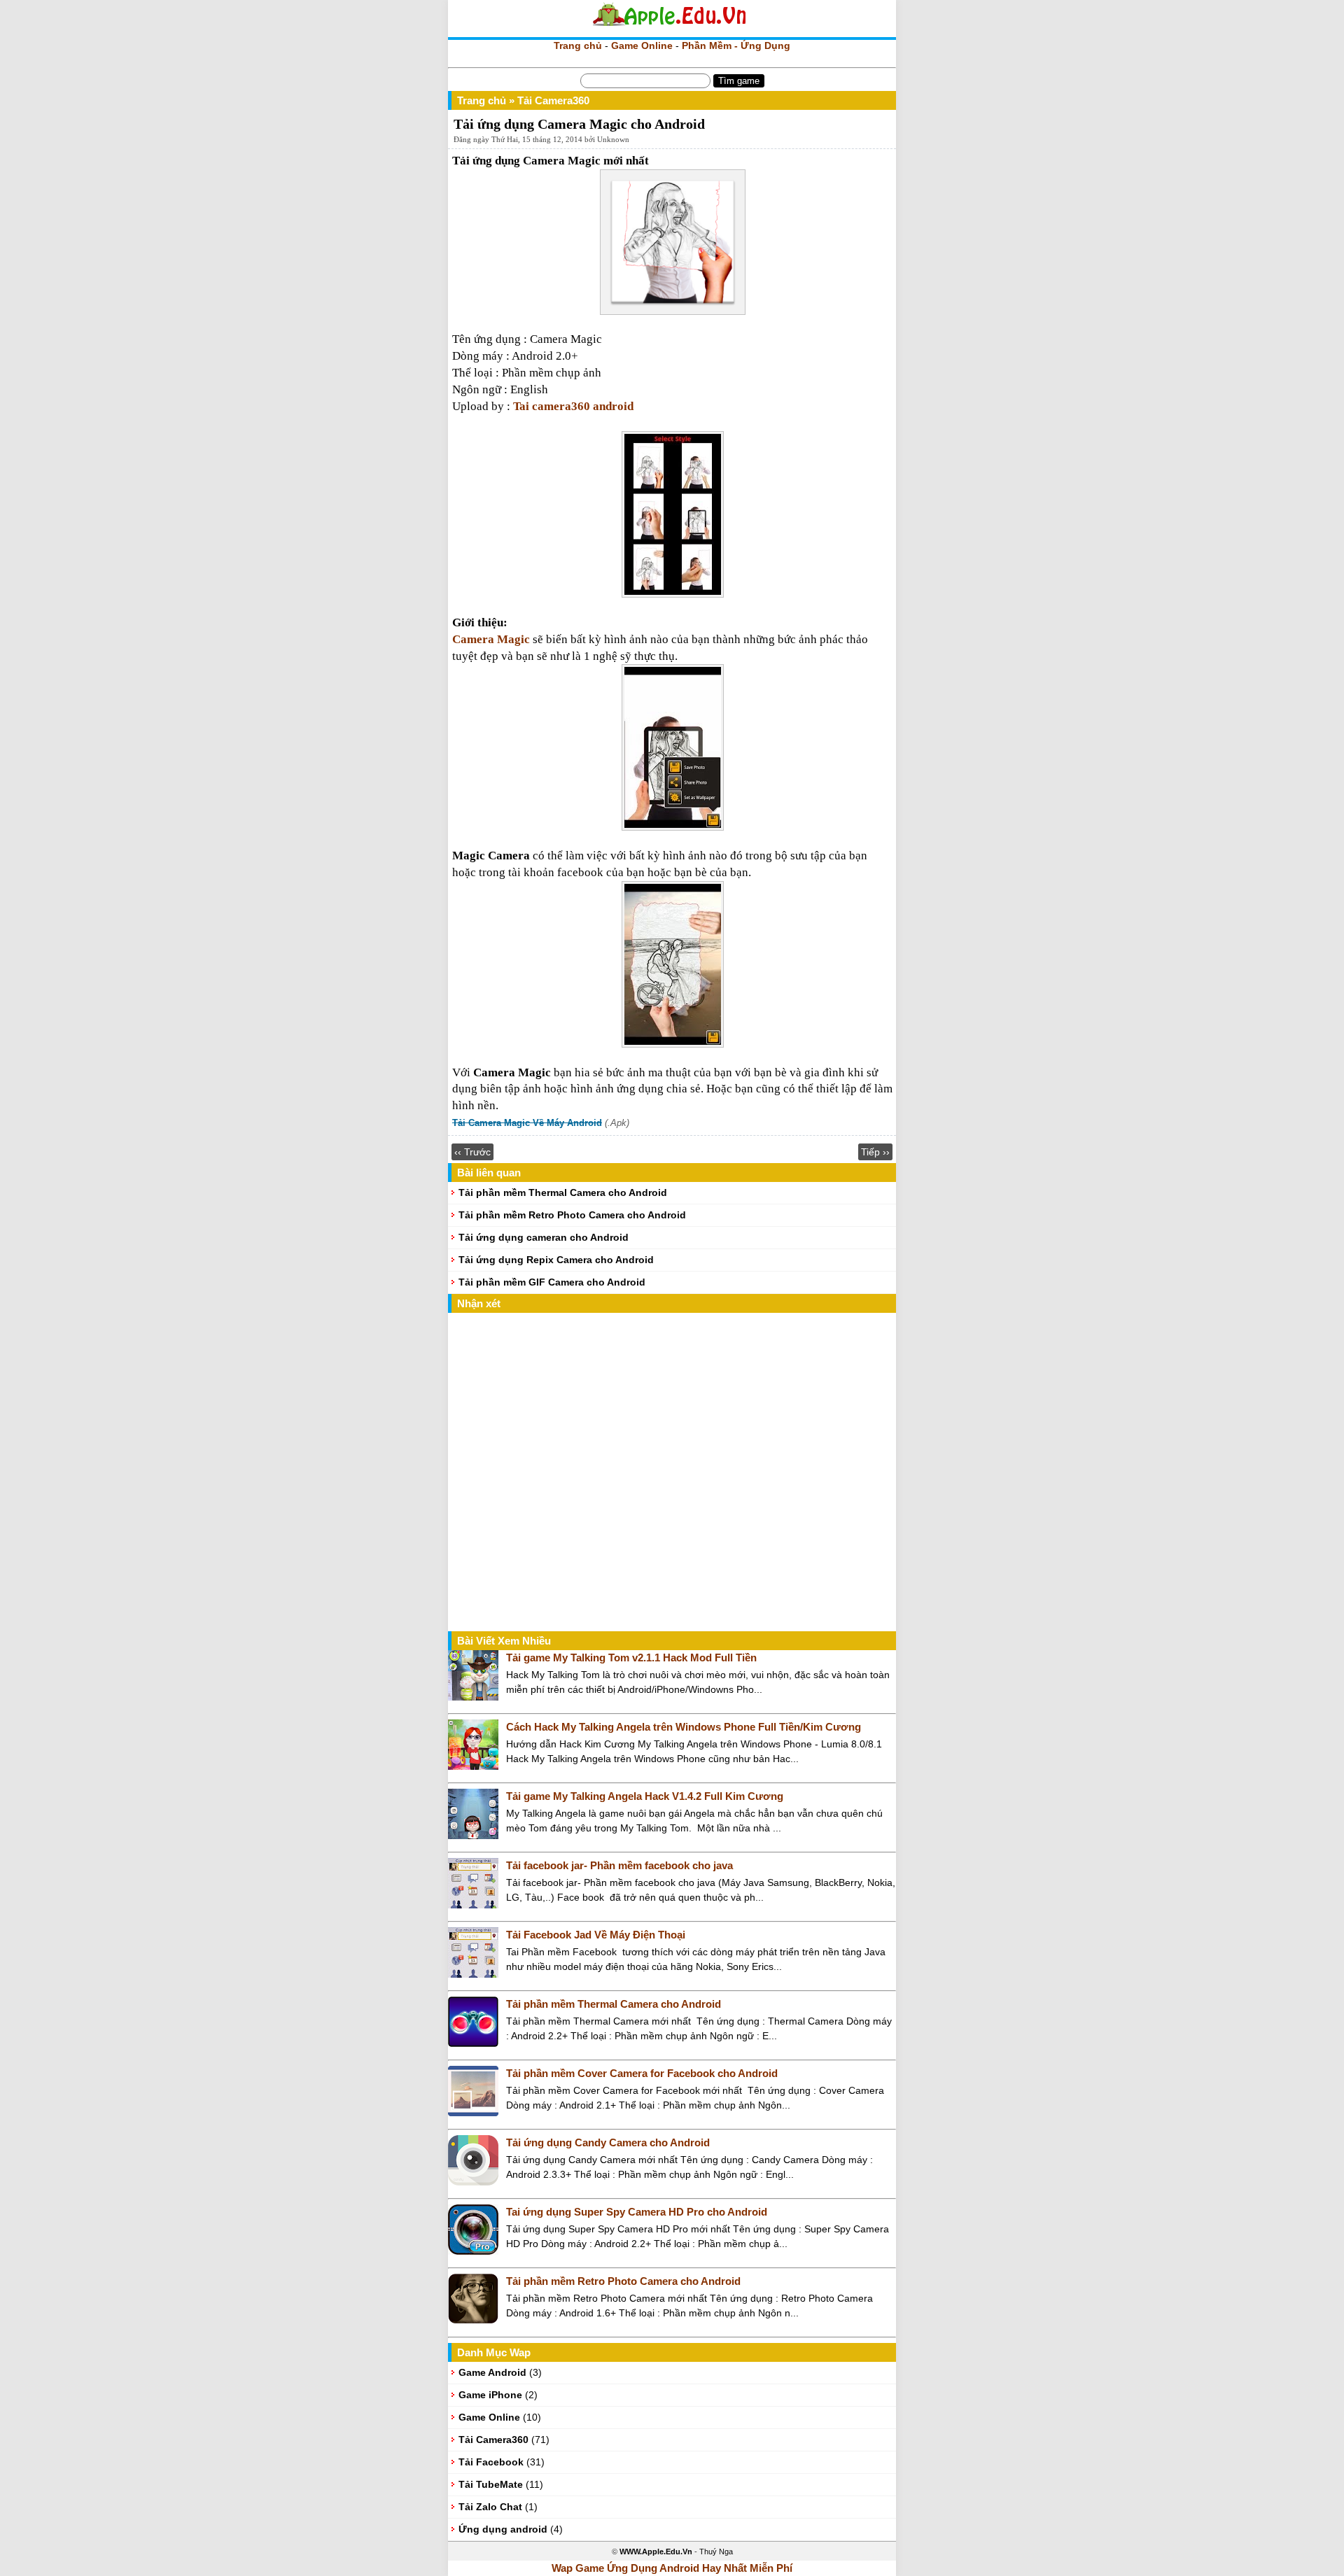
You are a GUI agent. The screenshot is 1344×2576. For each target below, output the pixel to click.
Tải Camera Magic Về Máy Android (527, 1123)
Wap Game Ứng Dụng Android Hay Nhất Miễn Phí (672, 2568)
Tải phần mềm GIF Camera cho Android (552, 1282)
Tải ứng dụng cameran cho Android (544, 1237)
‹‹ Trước (472, 1152)
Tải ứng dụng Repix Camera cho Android (556, 1260)
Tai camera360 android (573, 406)
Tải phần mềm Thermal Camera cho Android (563, 1192)
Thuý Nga (716, 2552)
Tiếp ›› (875, 1152)
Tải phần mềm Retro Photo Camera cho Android (572, 1215)
